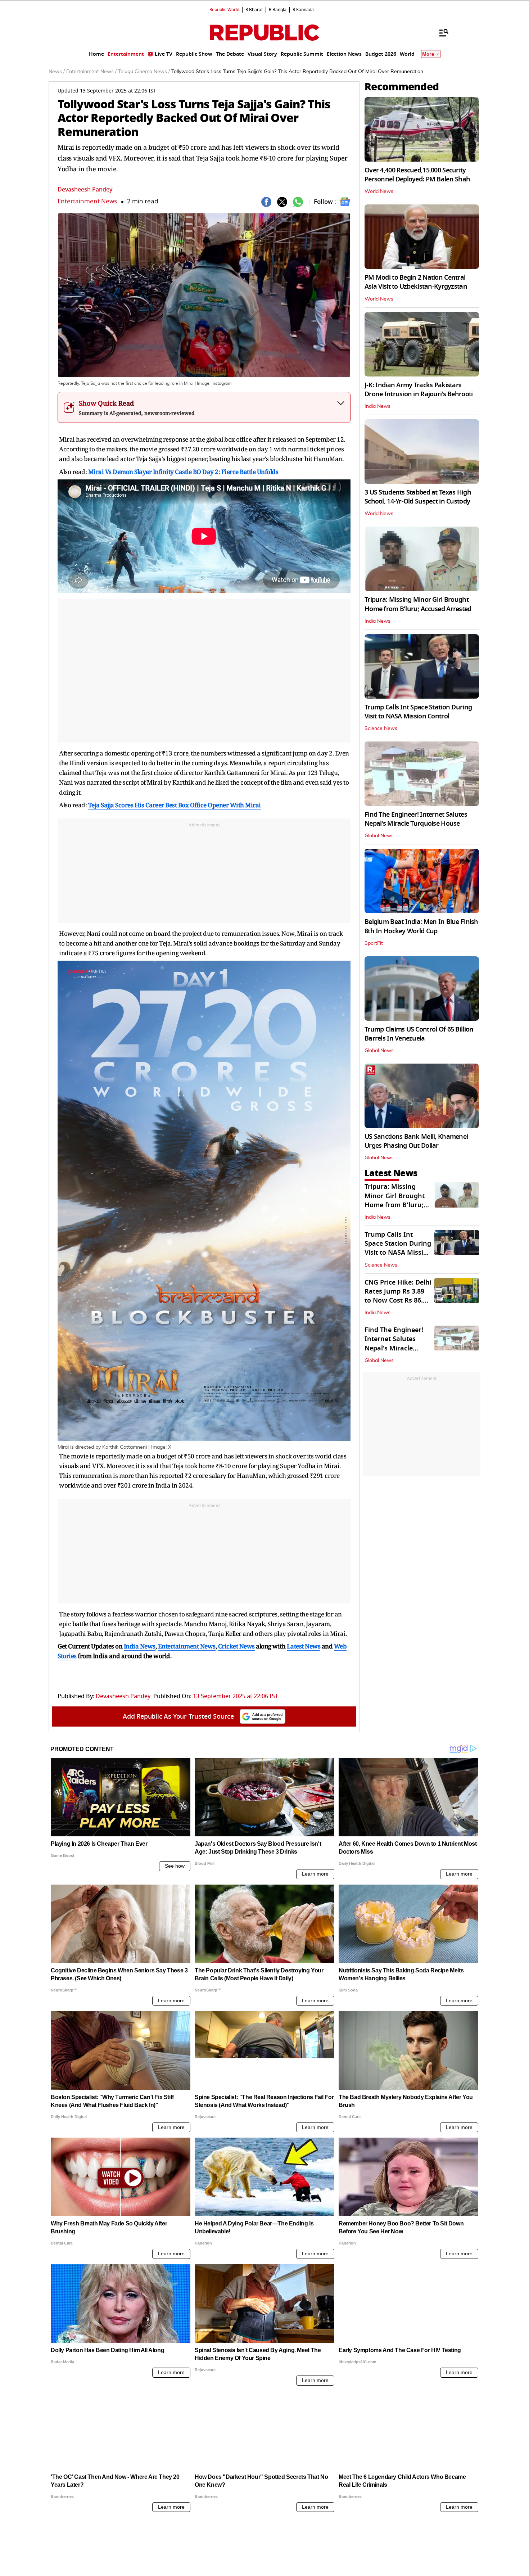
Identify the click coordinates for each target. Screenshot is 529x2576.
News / (57, 72)
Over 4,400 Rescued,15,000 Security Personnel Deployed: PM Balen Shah (417, 175)
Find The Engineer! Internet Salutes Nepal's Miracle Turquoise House (416, 819)
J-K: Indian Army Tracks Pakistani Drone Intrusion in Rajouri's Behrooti (419, 390)
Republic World (224, 10)
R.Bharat (254, 10)
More (428, 54)
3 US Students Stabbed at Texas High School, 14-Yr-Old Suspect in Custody (418, 497)
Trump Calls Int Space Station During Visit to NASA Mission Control (418, 712)
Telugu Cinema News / (144, 72)
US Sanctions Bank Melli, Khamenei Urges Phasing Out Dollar (416, 1141)
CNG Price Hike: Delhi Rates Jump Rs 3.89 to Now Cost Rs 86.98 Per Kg (398, 1296)
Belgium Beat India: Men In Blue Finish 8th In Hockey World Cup (421, 926)
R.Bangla (278, 10)
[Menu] (440, 32)
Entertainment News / (91, 72)
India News (377, 406)
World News (379, 191)
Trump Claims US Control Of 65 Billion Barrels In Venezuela (419, 1034)
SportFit (374, 943)
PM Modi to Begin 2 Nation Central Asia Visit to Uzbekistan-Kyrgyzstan (416, 282)
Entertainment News (87, 201)
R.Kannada (303, 10)
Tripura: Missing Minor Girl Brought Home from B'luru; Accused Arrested (418, 604)
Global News (379, 836)
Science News (381, 728)
